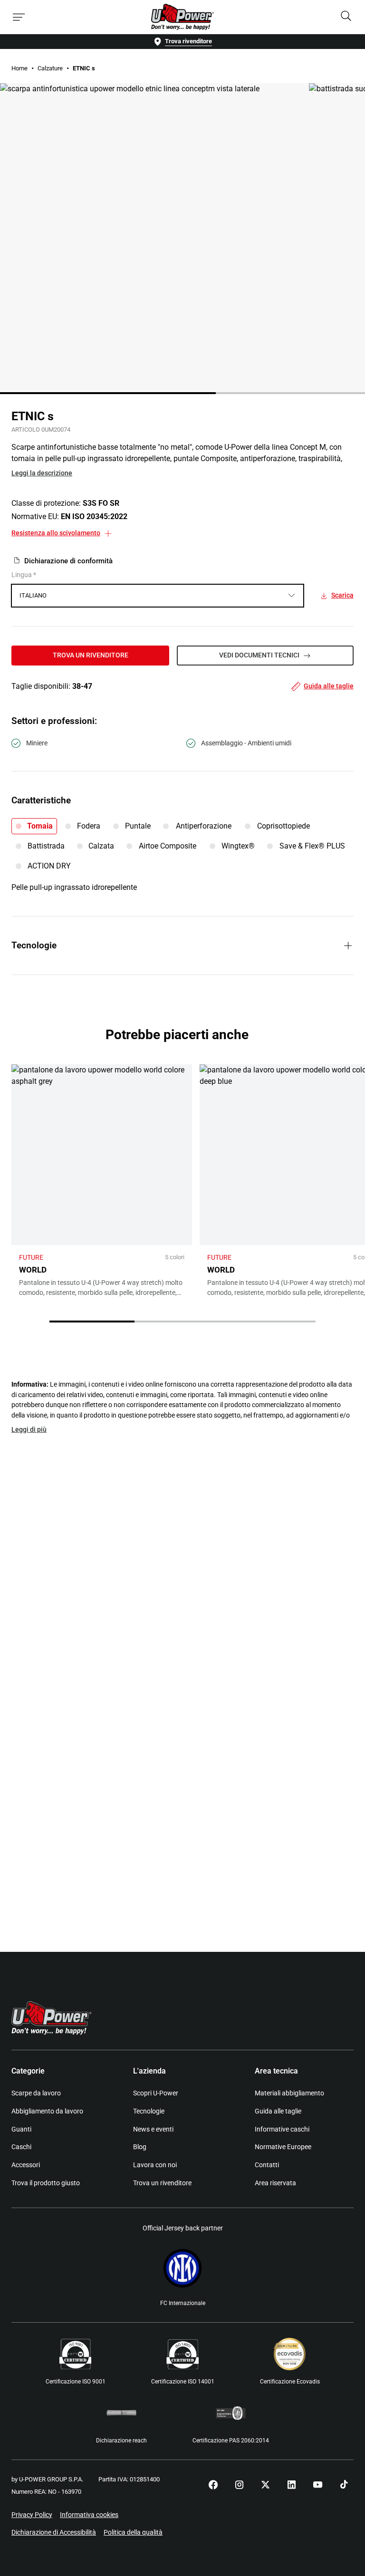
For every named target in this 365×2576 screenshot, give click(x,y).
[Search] (346, 17)
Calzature (50, 68)
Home (19, 68)
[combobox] (158, 596)
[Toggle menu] (19, 17)
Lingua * (24, 575)
